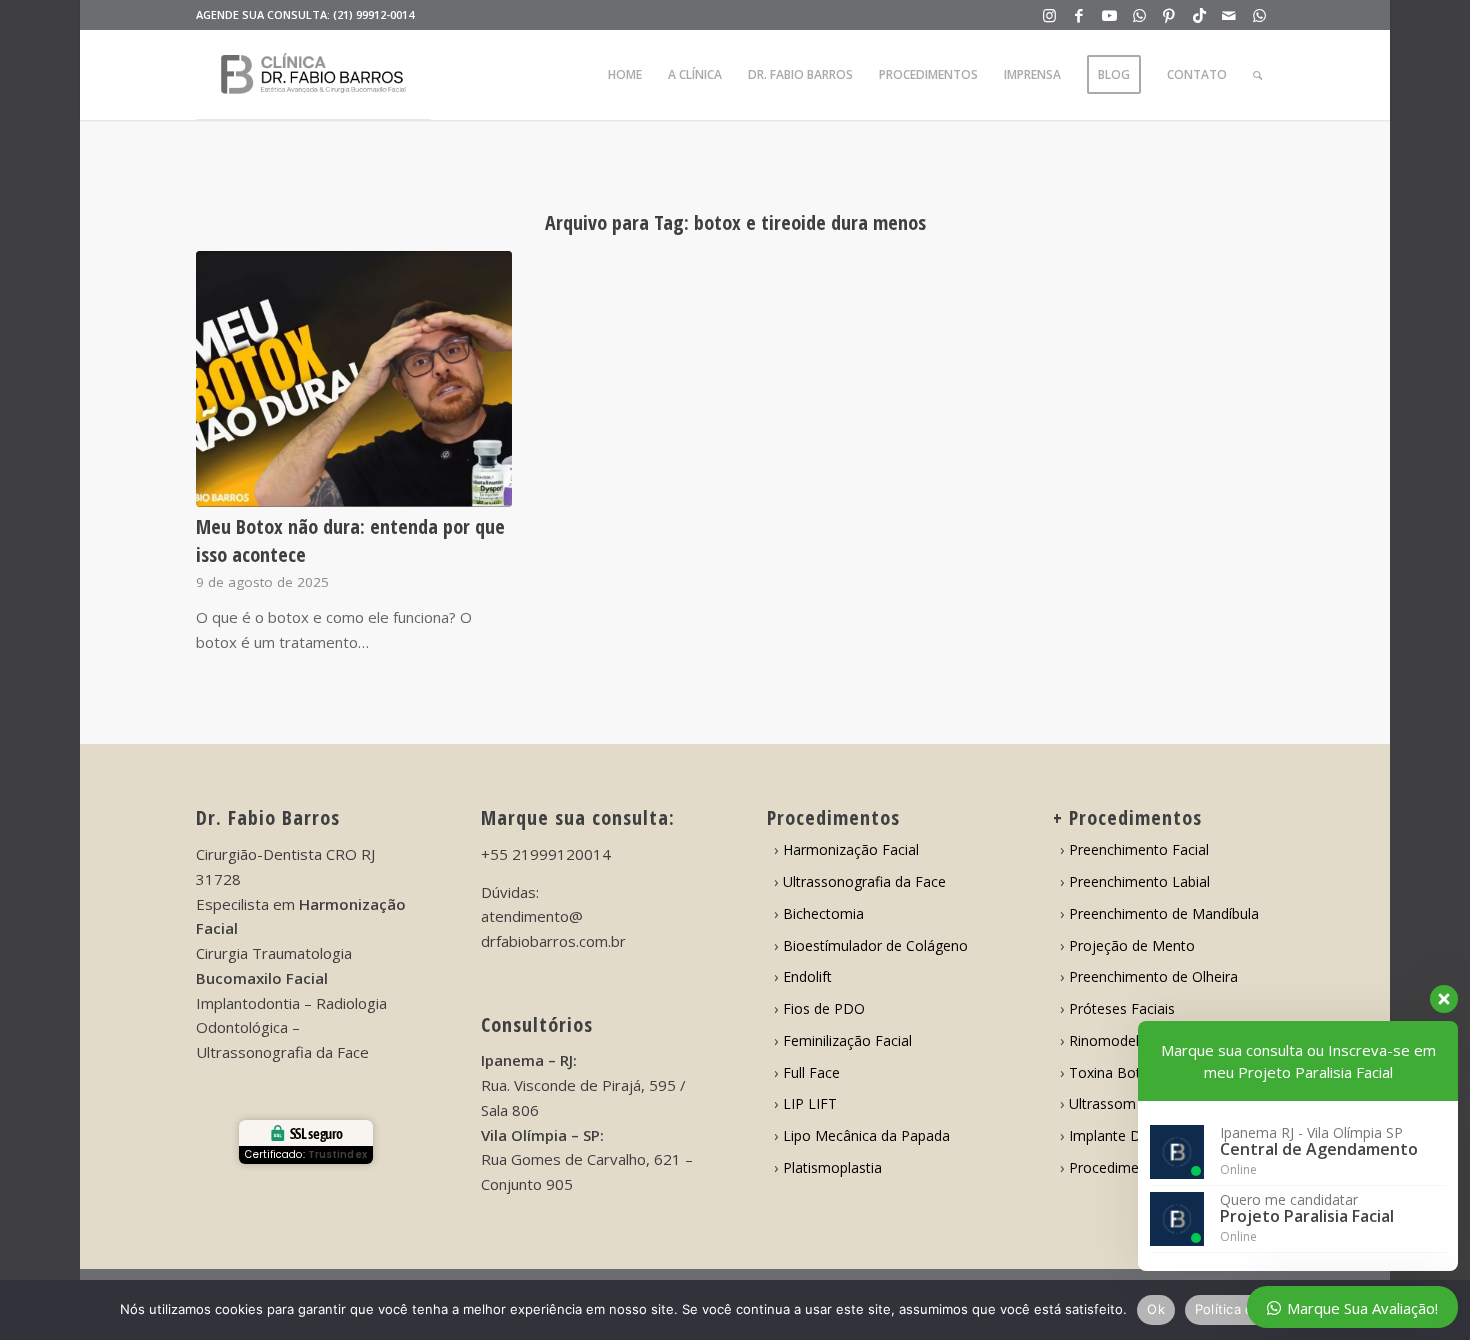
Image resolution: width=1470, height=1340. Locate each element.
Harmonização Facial (851, 849)
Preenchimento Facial (1139, 849)
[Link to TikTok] (1199, 15)
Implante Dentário (1128, 1135)
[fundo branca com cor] (313, 75)
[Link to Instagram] (1049, 15)
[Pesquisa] (1257, 75)
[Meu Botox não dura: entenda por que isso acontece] (354, 379)
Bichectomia (823, 913)
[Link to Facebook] (1079, 15)
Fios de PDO (824, 1008)
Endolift (807, 976)
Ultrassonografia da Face (864, 881)
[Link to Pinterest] (1169, 15)
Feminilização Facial (847, 1040)
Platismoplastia (832, 1167)
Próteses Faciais (1122, 1008)
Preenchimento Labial (1139, 881)
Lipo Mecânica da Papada (866, 1135)
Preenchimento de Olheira (1153, 976)
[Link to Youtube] (1109, 15)
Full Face (811, 1072)
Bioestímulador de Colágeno (875, 945)
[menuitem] (625, 75)
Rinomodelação (1120, 1040)
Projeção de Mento (1132, 945)
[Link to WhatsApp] (1139, 15)
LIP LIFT (810, 1103)
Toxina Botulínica (1125, 1072)
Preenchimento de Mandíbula (1164, 913)
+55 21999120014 (546, 854)
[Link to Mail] (1229, 15)
